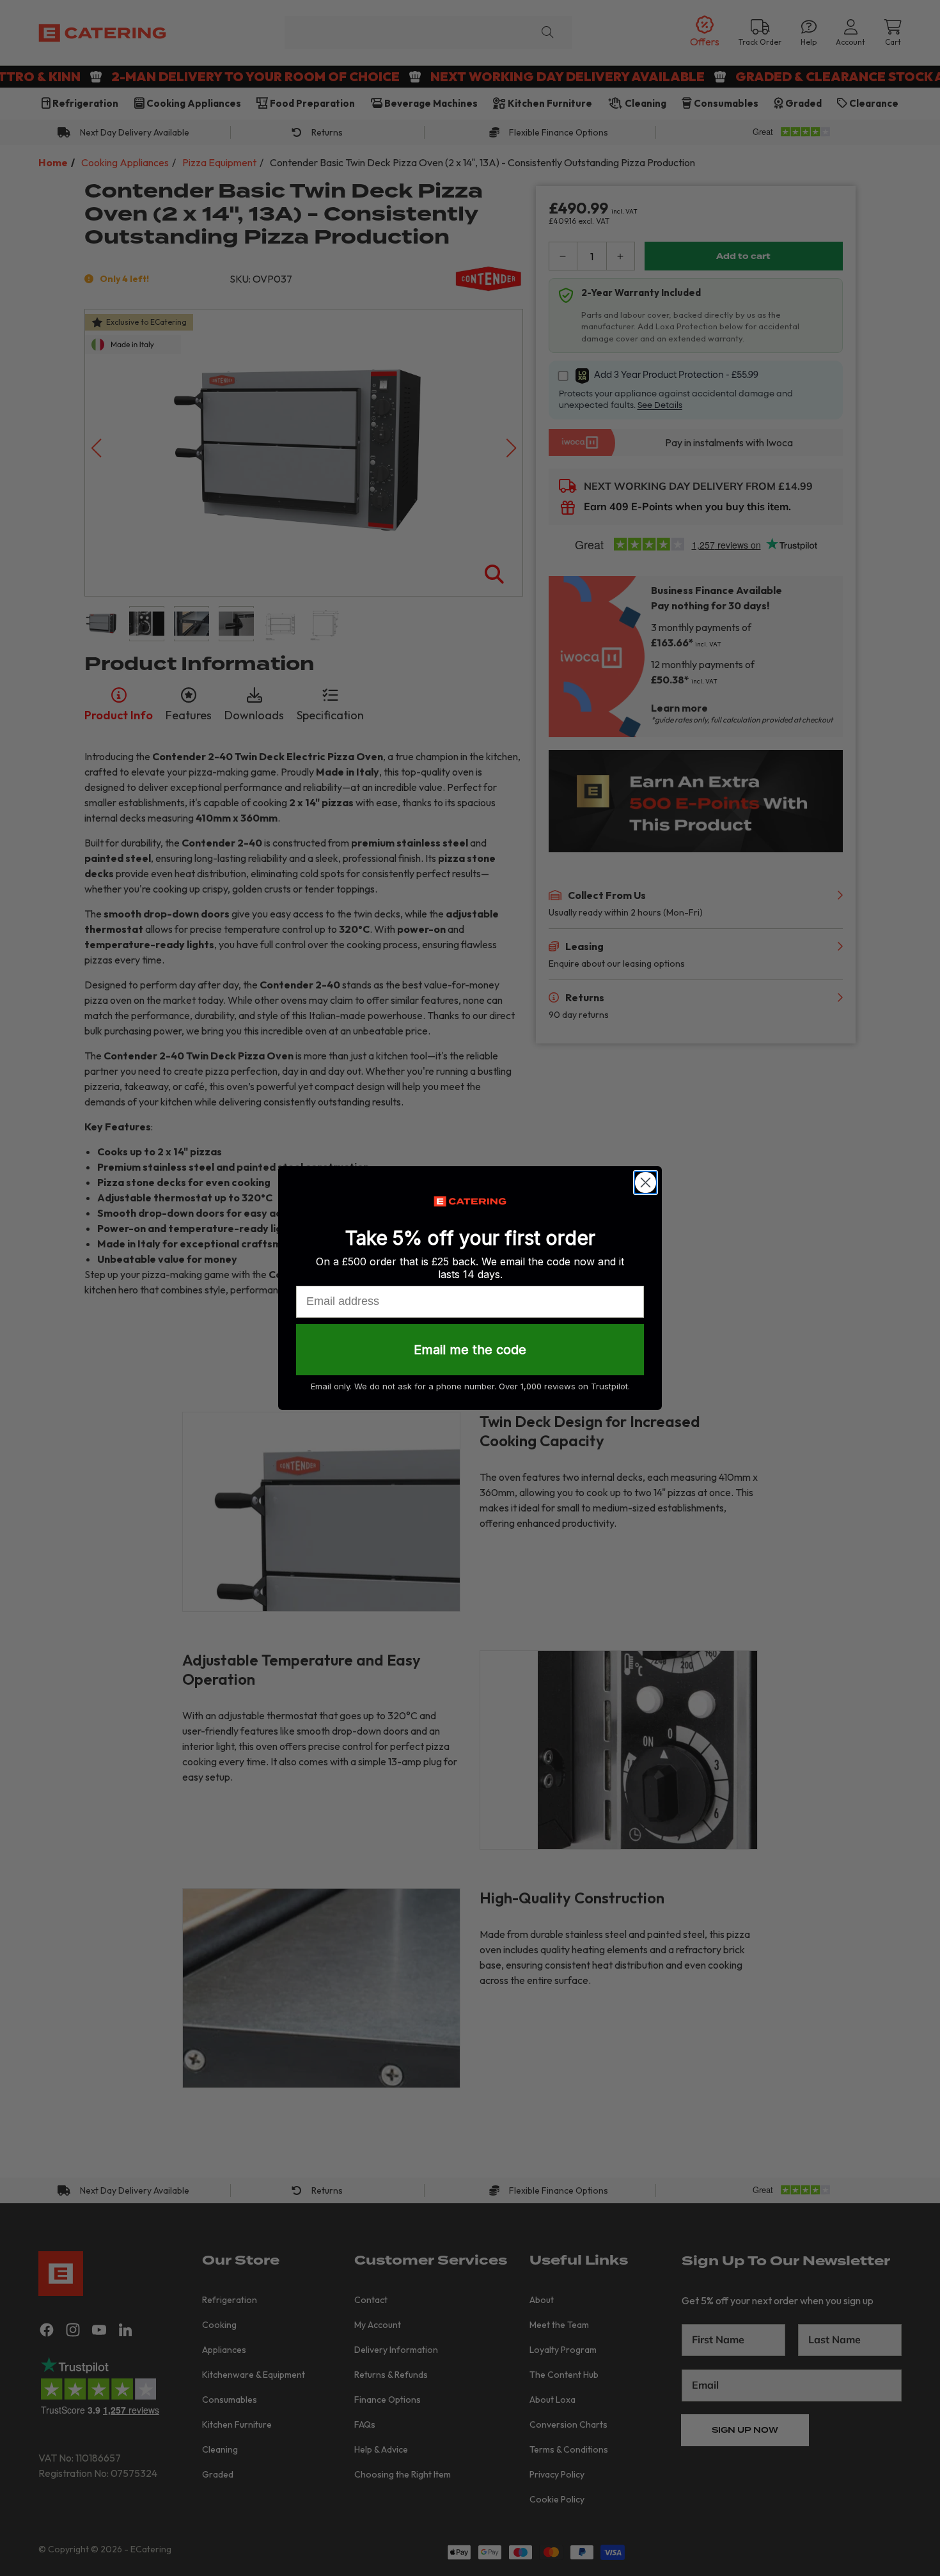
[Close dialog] (646, 1183)
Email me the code (470, 1350)
